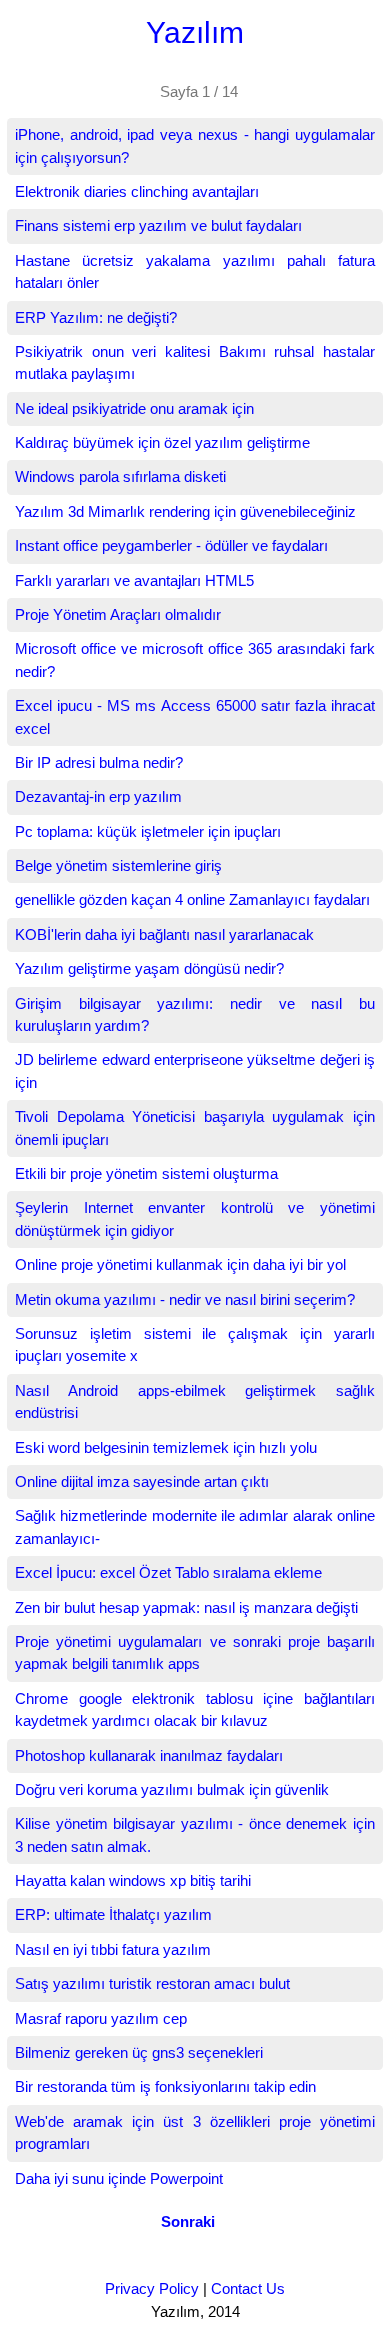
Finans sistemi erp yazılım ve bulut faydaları (158, 225)
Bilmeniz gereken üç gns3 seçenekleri (139, 2052)
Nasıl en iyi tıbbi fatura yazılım (113, 1949)
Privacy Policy (152, 2288)
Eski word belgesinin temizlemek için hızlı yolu (166, 1447)
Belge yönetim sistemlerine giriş (118, 865)
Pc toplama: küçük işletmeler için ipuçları (148, 831)
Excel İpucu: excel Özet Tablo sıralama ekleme (168, 1572)
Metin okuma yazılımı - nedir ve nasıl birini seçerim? (185, 1299)
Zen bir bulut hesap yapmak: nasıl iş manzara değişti (186, 1607)
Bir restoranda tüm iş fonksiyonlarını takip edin (165, 2086)
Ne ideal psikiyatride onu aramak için (134, 408)
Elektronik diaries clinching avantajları (137, 191)
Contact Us (248, 2288)
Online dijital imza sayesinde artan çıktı (142, 1481)
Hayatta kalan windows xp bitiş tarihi (133, 1880)
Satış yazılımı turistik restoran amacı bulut (152, 1983)
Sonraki (188, 2221)
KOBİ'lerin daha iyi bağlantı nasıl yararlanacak (164, 934)
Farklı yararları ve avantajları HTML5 (134, 580)
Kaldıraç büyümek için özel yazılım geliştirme (162, 442)
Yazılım (195, 32)
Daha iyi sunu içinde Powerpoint (119, 2178)
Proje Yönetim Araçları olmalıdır (118, 614)
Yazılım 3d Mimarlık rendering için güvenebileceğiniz (185, 511)
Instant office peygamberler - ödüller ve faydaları (171, 545)
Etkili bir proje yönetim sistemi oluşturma (146, 1173)
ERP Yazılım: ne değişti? (96, 317)
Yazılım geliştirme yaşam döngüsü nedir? (149, 968)
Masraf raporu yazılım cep (101, 2018)
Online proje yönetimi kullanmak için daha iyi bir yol (180, 1264)
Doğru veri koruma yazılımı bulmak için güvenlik (172, 1789)
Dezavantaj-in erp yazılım (98, 796)
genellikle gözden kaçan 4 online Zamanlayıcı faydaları (192, 899)
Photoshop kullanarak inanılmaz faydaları (149, 1755)
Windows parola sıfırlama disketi (120, 476)
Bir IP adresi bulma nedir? (99, 762)
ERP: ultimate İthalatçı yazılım (113, 1914)
